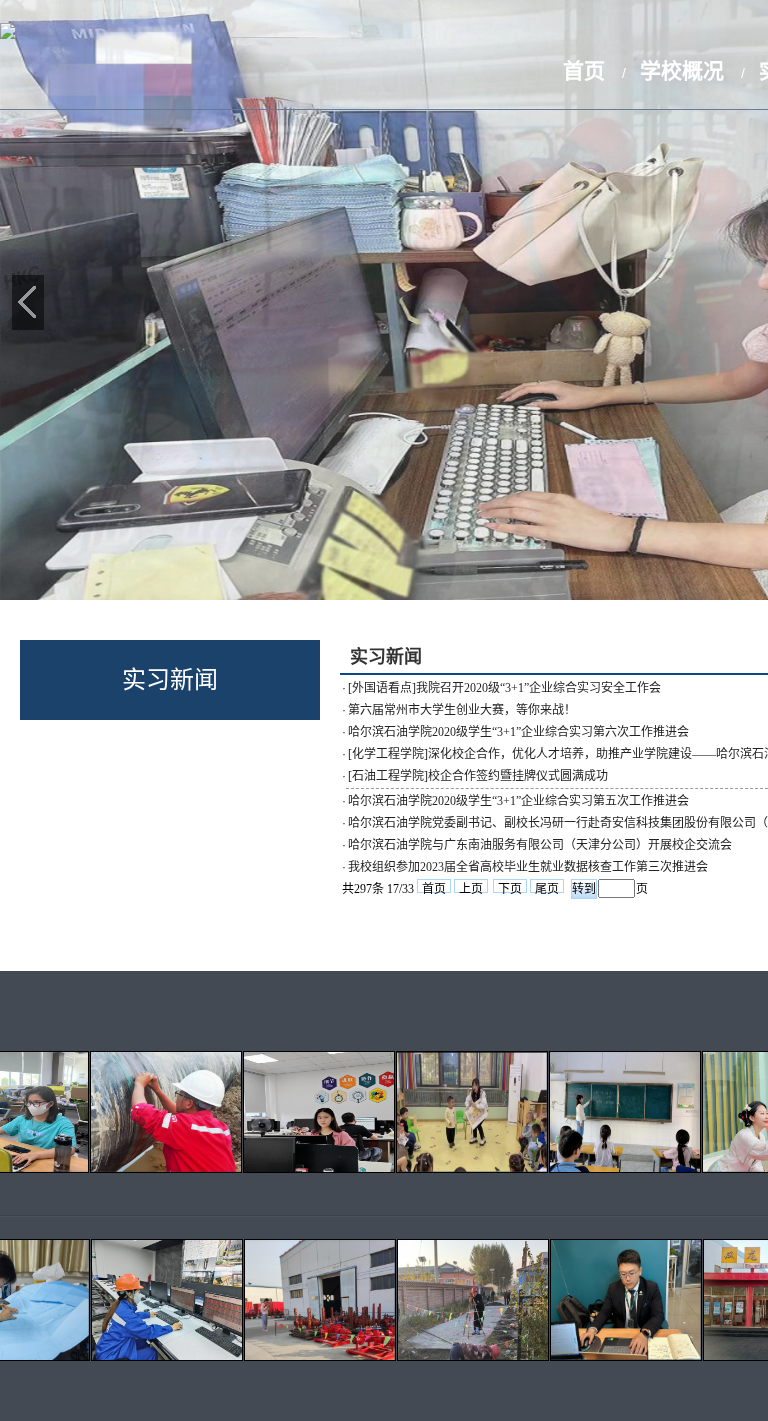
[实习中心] (8, 33)
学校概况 (682, 70)
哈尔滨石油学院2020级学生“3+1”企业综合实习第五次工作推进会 (518, 801)
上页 (471, 887)
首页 (584, 70)
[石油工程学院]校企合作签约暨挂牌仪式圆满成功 (478, 776)
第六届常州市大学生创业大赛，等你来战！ (462, 710)
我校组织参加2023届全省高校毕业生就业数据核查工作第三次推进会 (528, 867)
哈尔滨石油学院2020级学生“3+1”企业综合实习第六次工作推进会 (518, 732)
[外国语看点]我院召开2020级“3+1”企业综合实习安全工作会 (504, 688)
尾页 (547, 887)
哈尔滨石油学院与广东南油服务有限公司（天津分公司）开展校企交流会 (540, 845)
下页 (510, 887)
